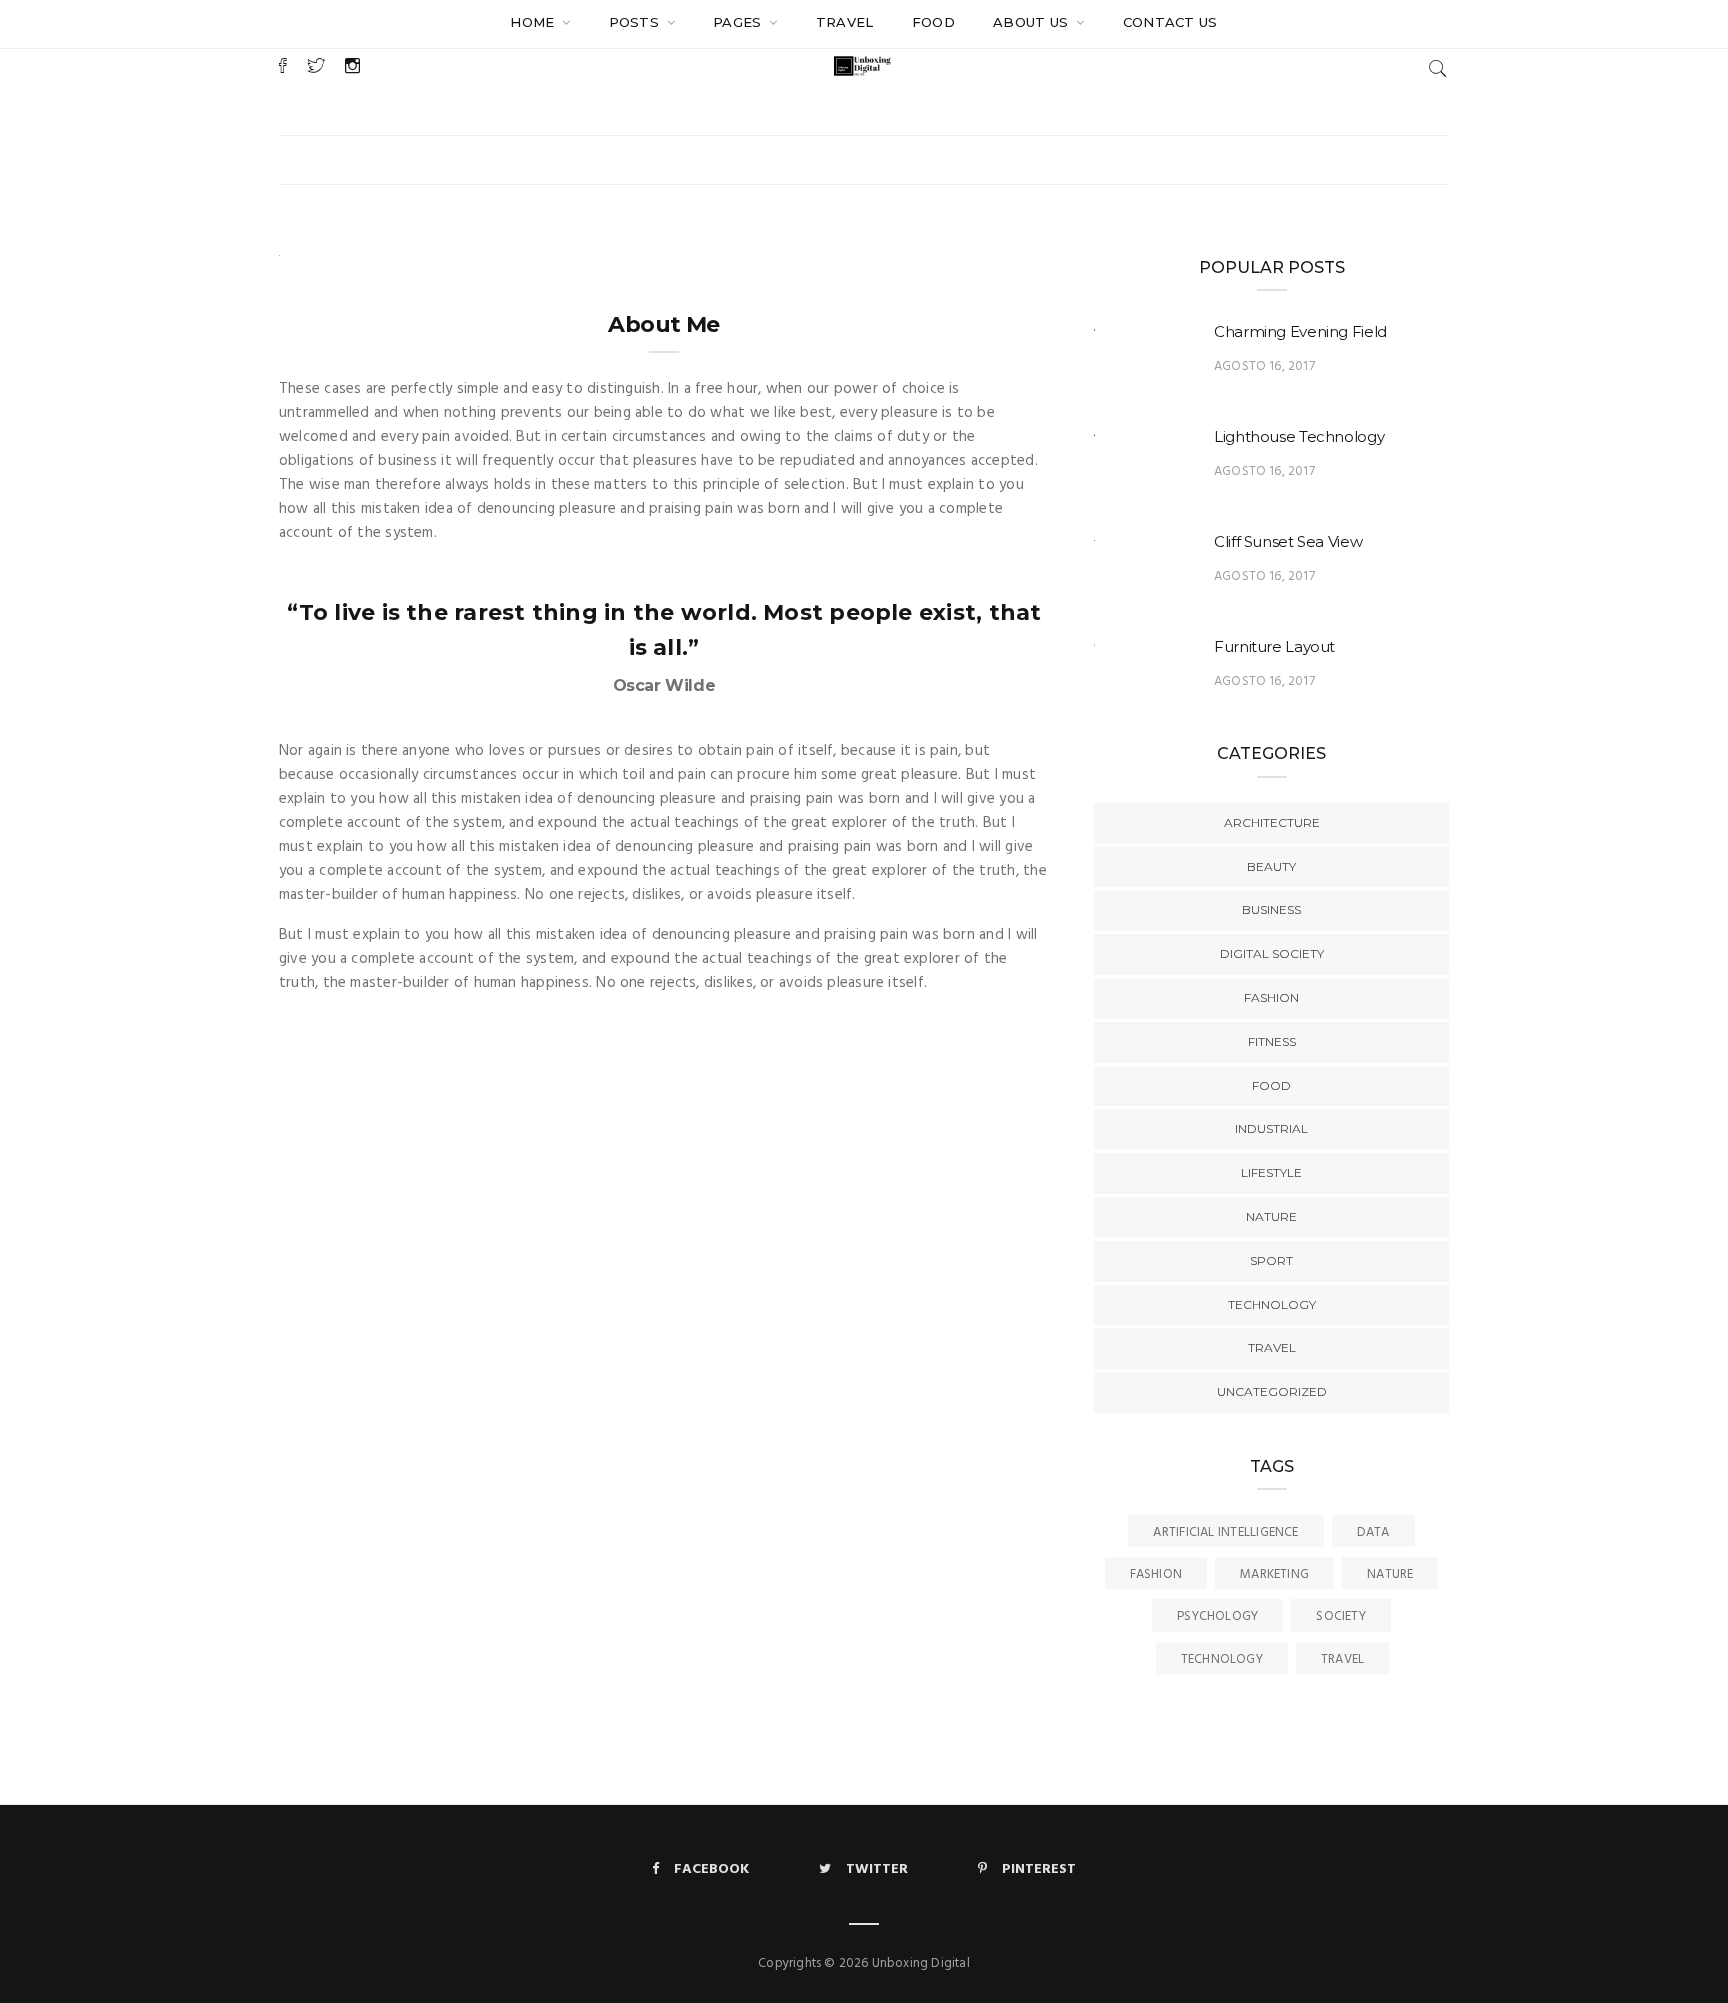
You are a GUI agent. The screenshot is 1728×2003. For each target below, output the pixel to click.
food (933, 22)
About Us (1033, 22)
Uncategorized (1272, 1391)
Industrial (1271, 1128)
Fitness (1272, 1041)
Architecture (1272, 822)
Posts (636, 22)
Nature (1271, 1216)
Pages (739, 22)
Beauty (1271, 866)
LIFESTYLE (1271, 1172)
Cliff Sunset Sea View (1288, 541)
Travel (845, 22)
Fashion (1271, 997)
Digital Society (1272, 953)
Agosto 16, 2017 (1264, 366)
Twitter (877, 1869)
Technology (1222, 1659)
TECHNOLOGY (1272, 1304)
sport (1271, 1260)
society (1341, 1616)
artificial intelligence (1225, 1532)
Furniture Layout (1274, 646)
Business (1271, 909)
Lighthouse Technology (1299, 436)
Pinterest (1039, 1869)
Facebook (711, 1869)
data (1373, 1532)
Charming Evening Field (1300, 331)
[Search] (1438, 68)
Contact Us (1170, 22)
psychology (1217, 1616)
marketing (1274, 1574)
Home (534, 22)
